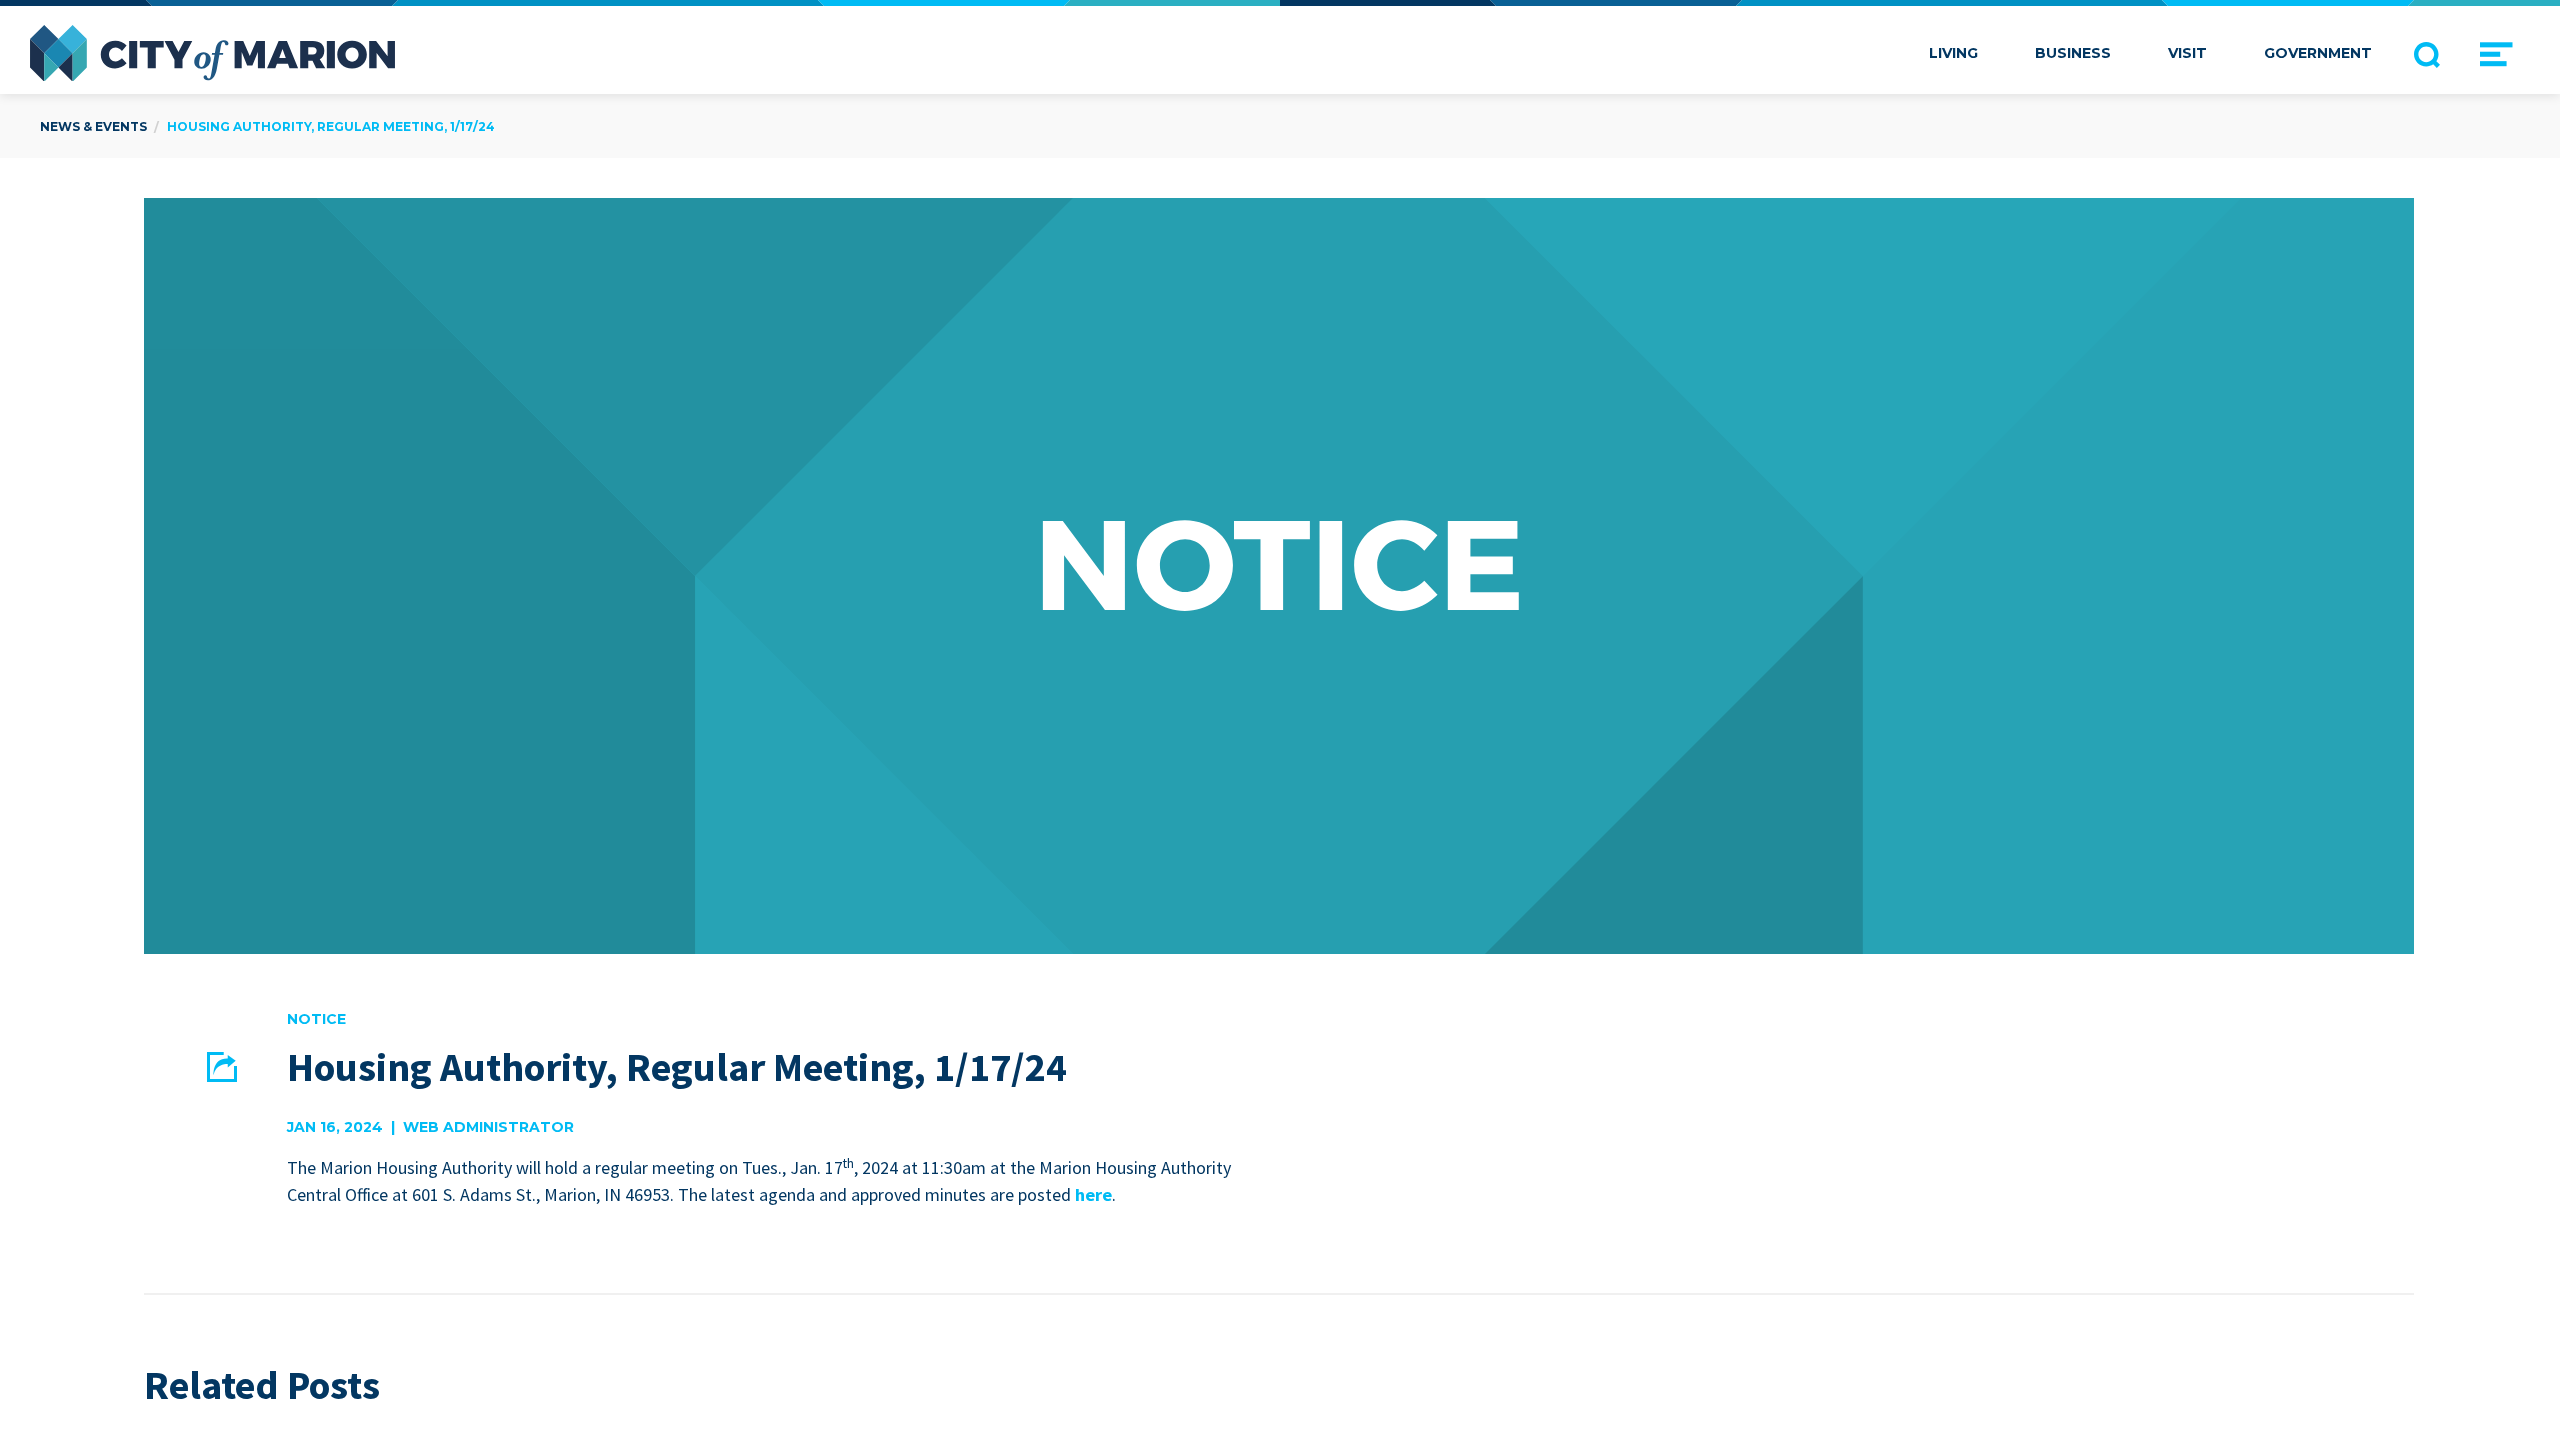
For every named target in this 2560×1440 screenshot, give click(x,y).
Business (2073, 53)
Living (1953, 53)
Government (2318, 53)
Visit (2187, 53)
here (1093, 1194)
